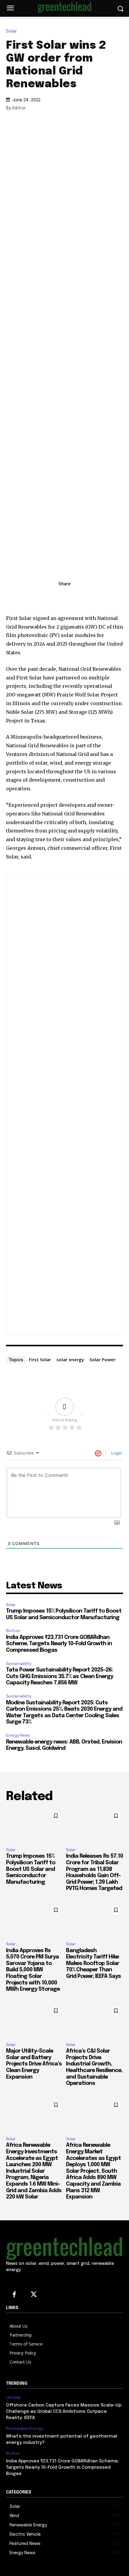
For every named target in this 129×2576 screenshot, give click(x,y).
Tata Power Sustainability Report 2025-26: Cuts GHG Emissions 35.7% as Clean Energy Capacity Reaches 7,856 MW (60, 1676)
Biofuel (13, 1631)
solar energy (70, 1359)
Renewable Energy (24, 2428)
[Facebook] (78, 597)
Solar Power (102, 1359)
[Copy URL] (37, 597)
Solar (11, 31)
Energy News (18, 1735)
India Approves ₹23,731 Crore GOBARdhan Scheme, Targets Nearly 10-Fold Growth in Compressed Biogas (59, 1644)
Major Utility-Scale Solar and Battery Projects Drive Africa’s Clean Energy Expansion (34, 2064)
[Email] (92, 597)
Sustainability (19, 1664)
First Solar (40, 1359)
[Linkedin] (51, 597)
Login (116, 1453)
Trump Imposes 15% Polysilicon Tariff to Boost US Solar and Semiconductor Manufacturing (31, 1869)
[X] (64, 597)
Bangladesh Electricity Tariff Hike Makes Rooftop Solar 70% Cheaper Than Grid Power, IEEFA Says (93, 1964)
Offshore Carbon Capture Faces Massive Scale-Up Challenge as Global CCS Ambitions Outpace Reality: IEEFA (64, 2412)
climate (13, 2397)
